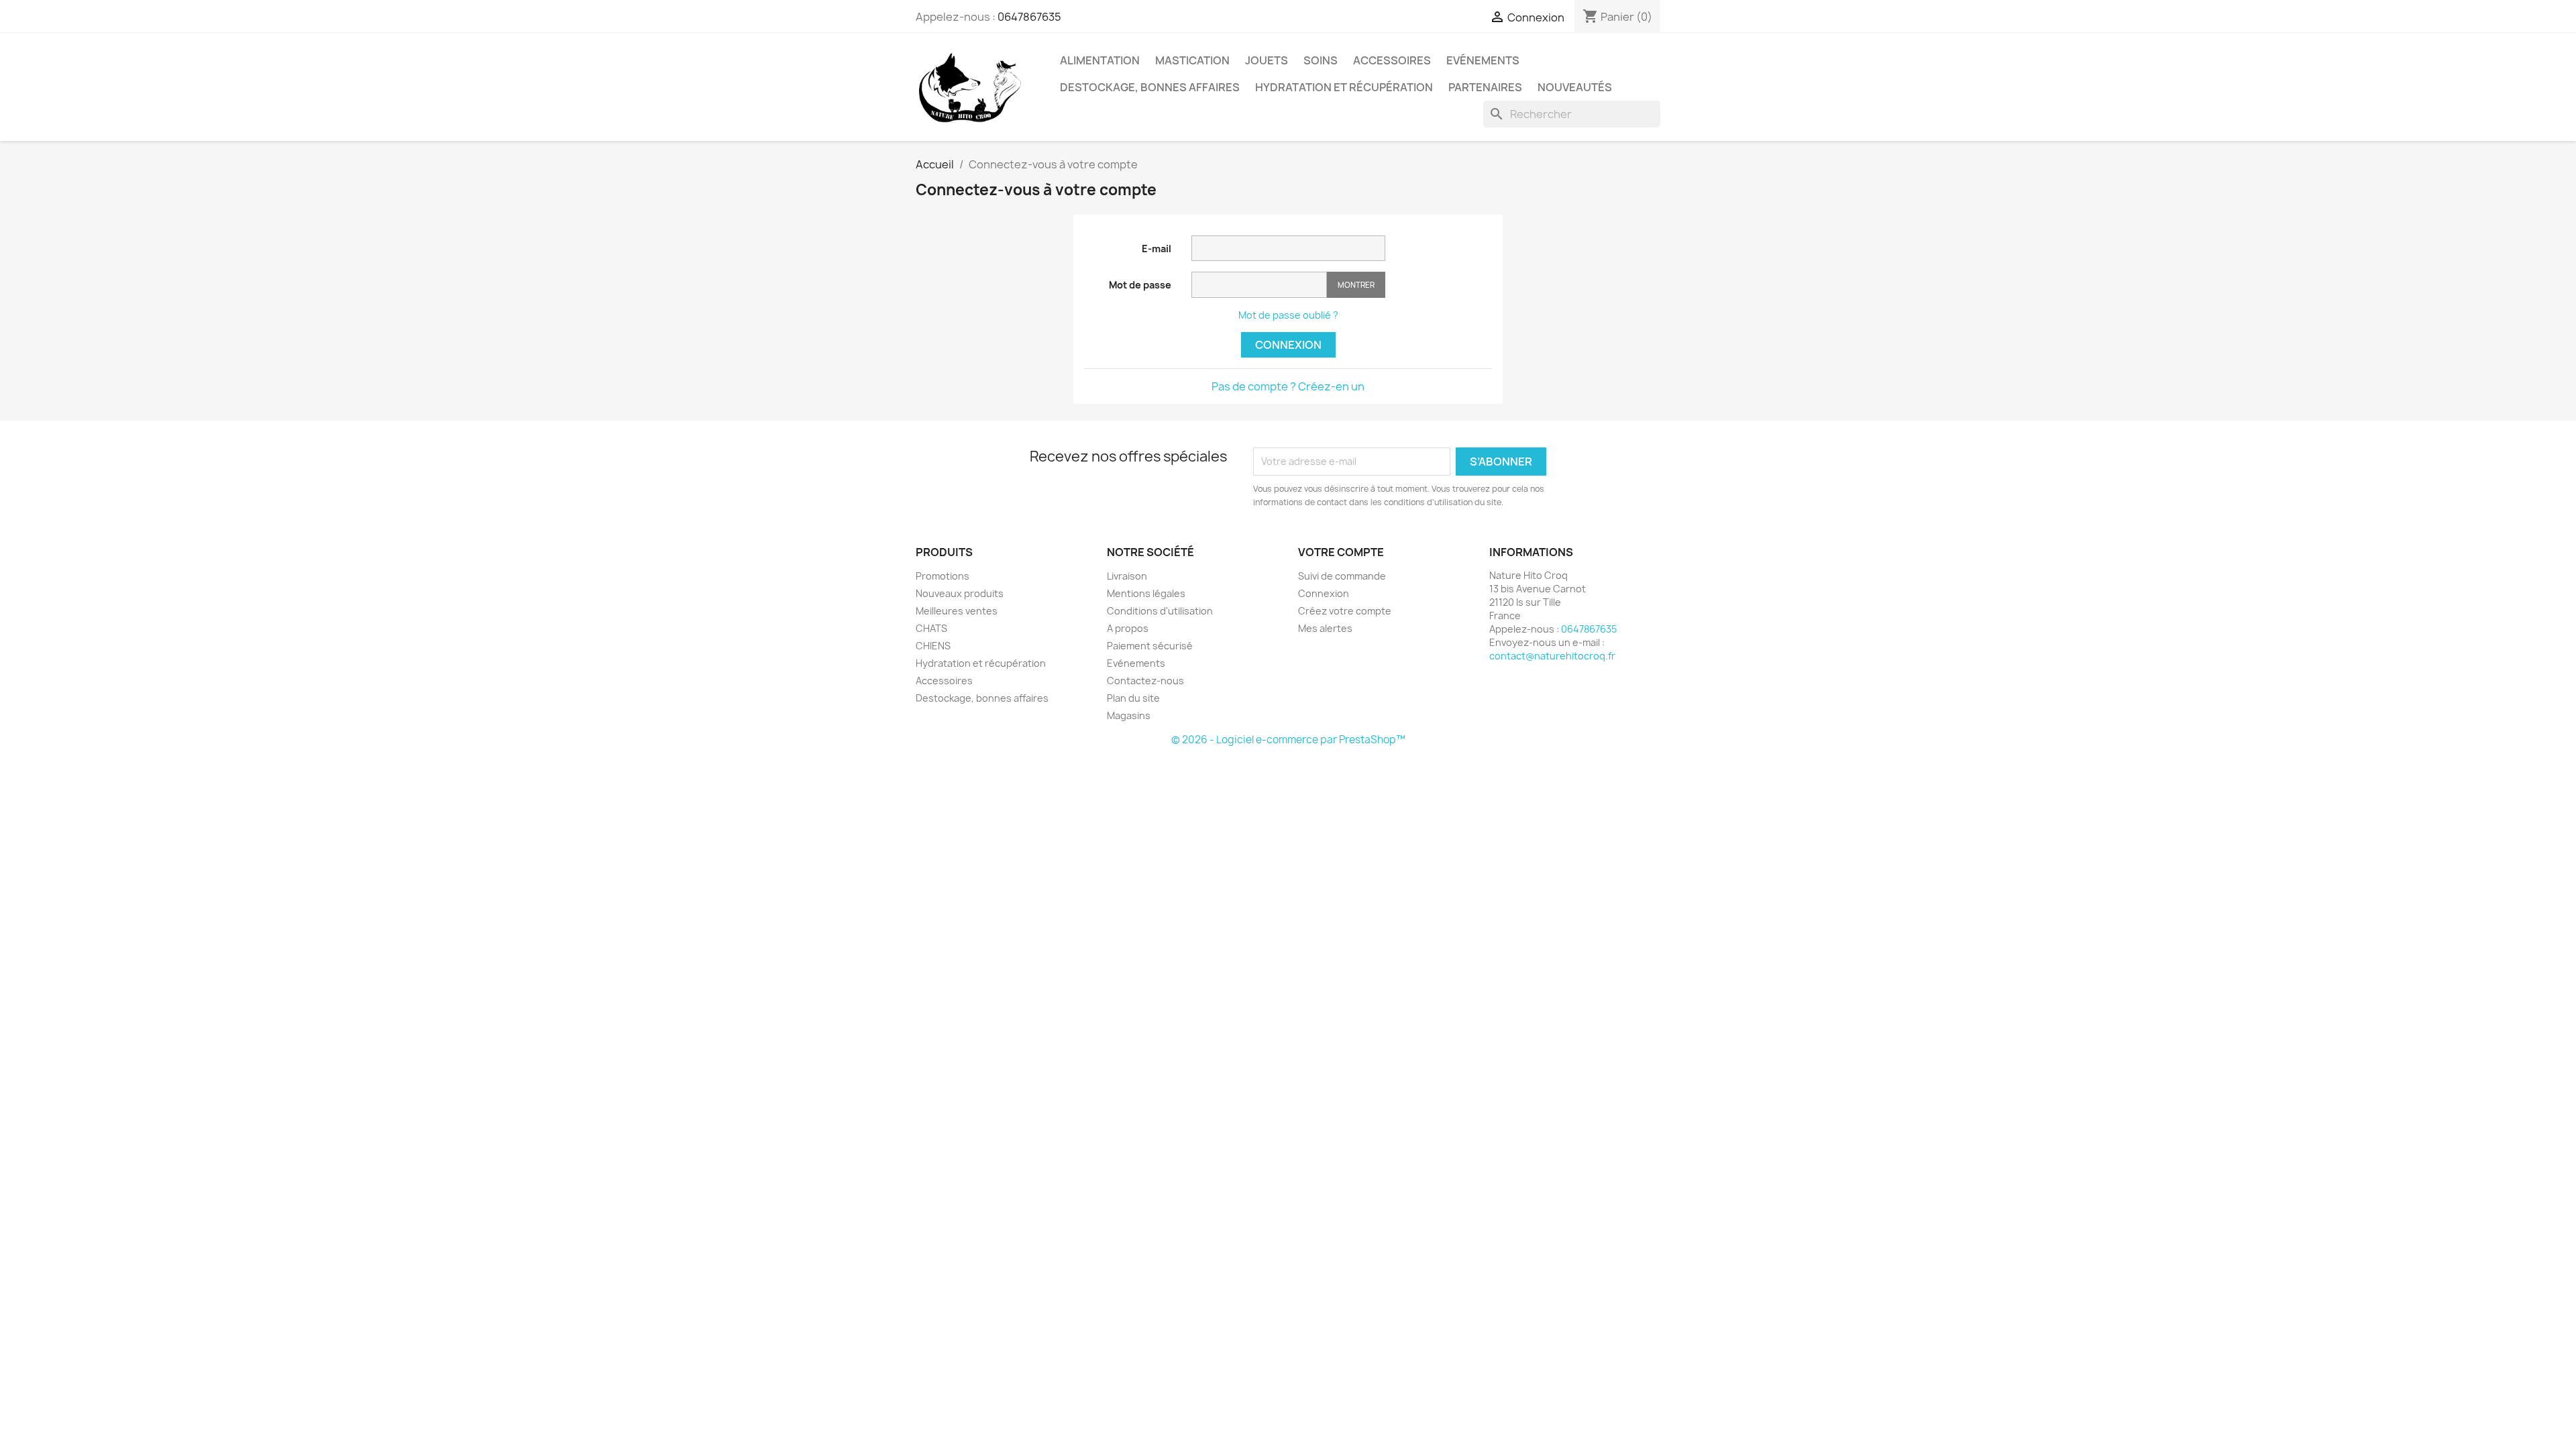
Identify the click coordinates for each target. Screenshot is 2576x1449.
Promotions (943, 576)
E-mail (1157, 249)
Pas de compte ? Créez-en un (1288, 386)
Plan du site (1133, 698)
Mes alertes (1325, 628)
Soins (1321, 60)
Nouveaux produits (960, 593)
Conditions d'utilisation (1160, 611)
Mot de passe (1140, 285)
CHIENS (933, 646)
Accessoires (1392, 60)
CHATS (931, 628)
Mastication (1192, 60)
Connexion (1288, 345)
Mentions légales (1146, 593)
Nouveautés (1575, 87)
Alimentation (1100, 60)
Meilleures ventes (957, 611)
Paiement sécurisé (1150, 646)
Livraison (1127, 576)
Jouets (1267, 60)
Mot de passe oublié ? (1288, 315)
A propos (1128, 628)
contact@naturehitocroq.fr (1552, 656)
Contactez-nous (1145, 681)
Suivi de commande (1342, 576)
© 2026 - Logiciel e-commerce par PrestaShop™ (1288, 740)
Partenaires (1485, 87)
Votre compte (1341, 552)
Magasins (1129, 715)
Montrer (1356, 285)
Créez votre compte (1345, 611)
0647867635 (1029, 17)
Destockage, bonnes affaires (1150, 87)
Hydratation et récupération (1344, 87)
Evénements (1483, 60)
